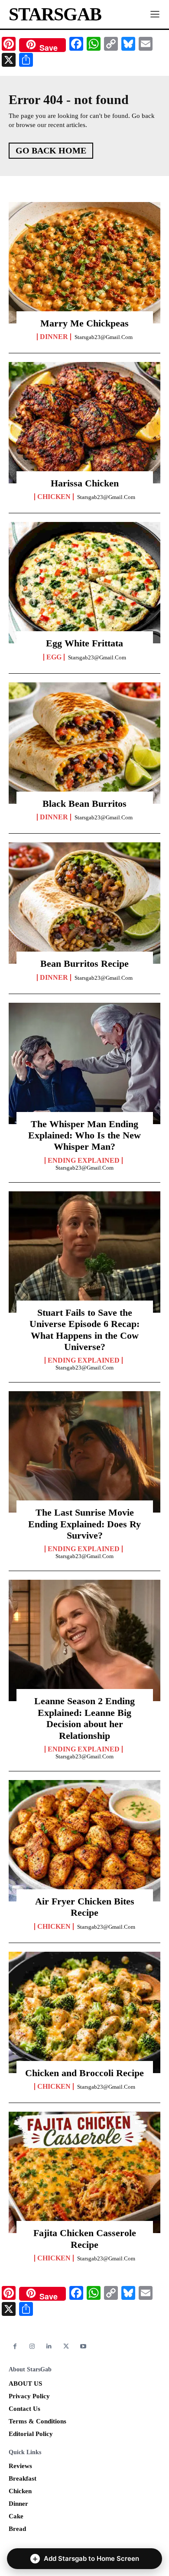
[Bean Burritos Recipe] (84, 903)
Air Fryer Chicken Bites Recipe (85, 1907)
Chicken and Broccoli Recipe (84, 2073)
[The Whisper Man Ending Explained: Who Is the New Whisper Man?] (84, 1063)
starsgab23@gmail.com (104, 337)
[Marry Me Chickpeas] (84, 263)
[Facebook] (15, 2346)
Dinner (54, 337)
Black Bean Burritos (84, 804)
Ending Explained (84, 1161)
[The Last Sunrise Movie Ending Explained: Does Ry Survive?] (84, 1452)
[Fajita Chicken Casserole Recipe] (84, 2172)
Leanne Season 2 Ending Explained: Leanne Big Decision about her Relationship (84, 1718)
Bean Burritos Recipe (84, 964)
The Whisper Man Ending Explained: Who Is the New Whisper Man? (84, 1135)
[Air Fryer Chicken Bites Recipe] (84, 1841)
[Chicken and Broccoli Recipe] (84, 2012)
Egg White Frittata (84, 643)
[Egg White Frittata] (84, 583)
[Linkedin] (49, 2346)
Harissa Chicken (85, 483)
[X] (66, 2346)
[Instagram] (32, 2346)
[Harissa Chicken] (84, 423)
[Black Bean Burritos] (84, 743)
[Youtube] (83, 2346)
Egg (54, 657)
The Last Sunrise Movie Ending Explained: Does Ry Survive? (84, 1524)
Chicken (54, 497)
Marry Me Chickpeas (84, 323)
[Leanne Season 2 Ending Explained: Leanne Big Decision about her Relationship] (84, 1640)
